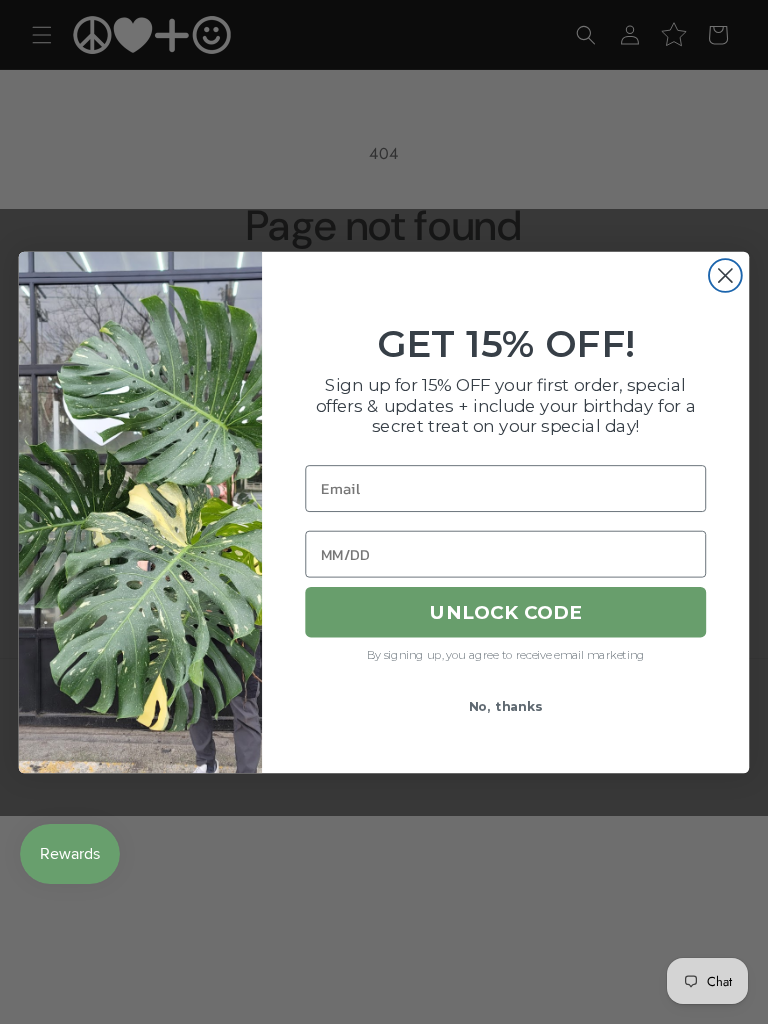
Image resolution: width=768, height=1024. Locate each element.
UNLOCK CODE (506, 612)
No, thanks (506, 705)
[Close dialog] (725, 275)
